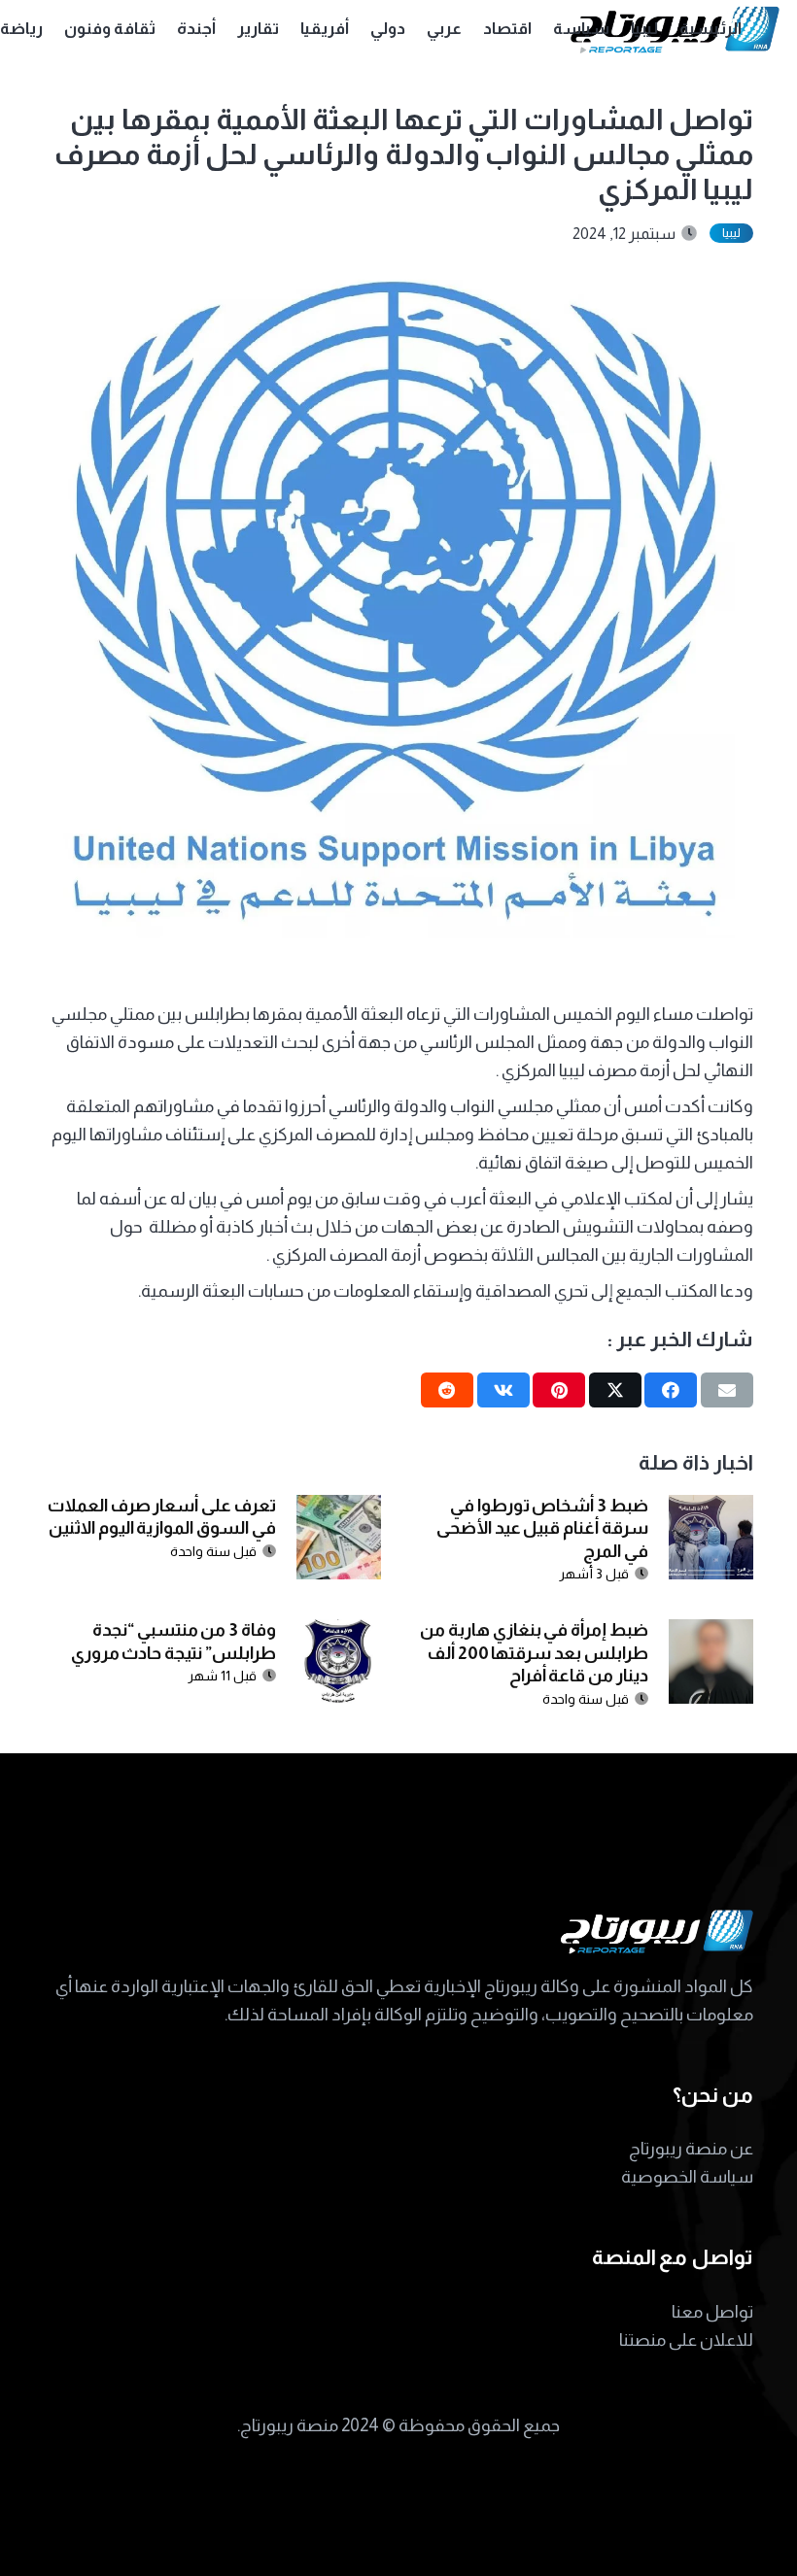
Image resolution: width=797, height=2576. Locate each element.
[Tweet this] (615, 1390)
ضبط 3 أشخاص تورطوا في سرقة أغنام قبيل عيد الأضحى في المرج (542, 1528)
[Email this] (727, 1390)
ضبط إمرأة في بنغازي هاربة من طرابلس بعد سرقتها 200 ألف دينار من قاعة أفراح (534, 1653)
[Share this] (671, 1390)
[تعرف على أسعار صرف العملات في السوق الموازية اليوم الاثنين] (339, 1508)
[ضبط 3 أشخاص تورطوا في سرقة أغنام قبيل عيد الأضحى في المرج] (711, 1508)
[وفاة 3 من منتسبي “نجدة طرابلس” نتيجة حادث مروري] (339, 1633)
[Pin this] (559, 1390)
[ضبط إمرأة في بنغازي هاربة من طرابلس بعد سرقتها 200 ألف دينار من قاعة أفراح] (711, 1633)
